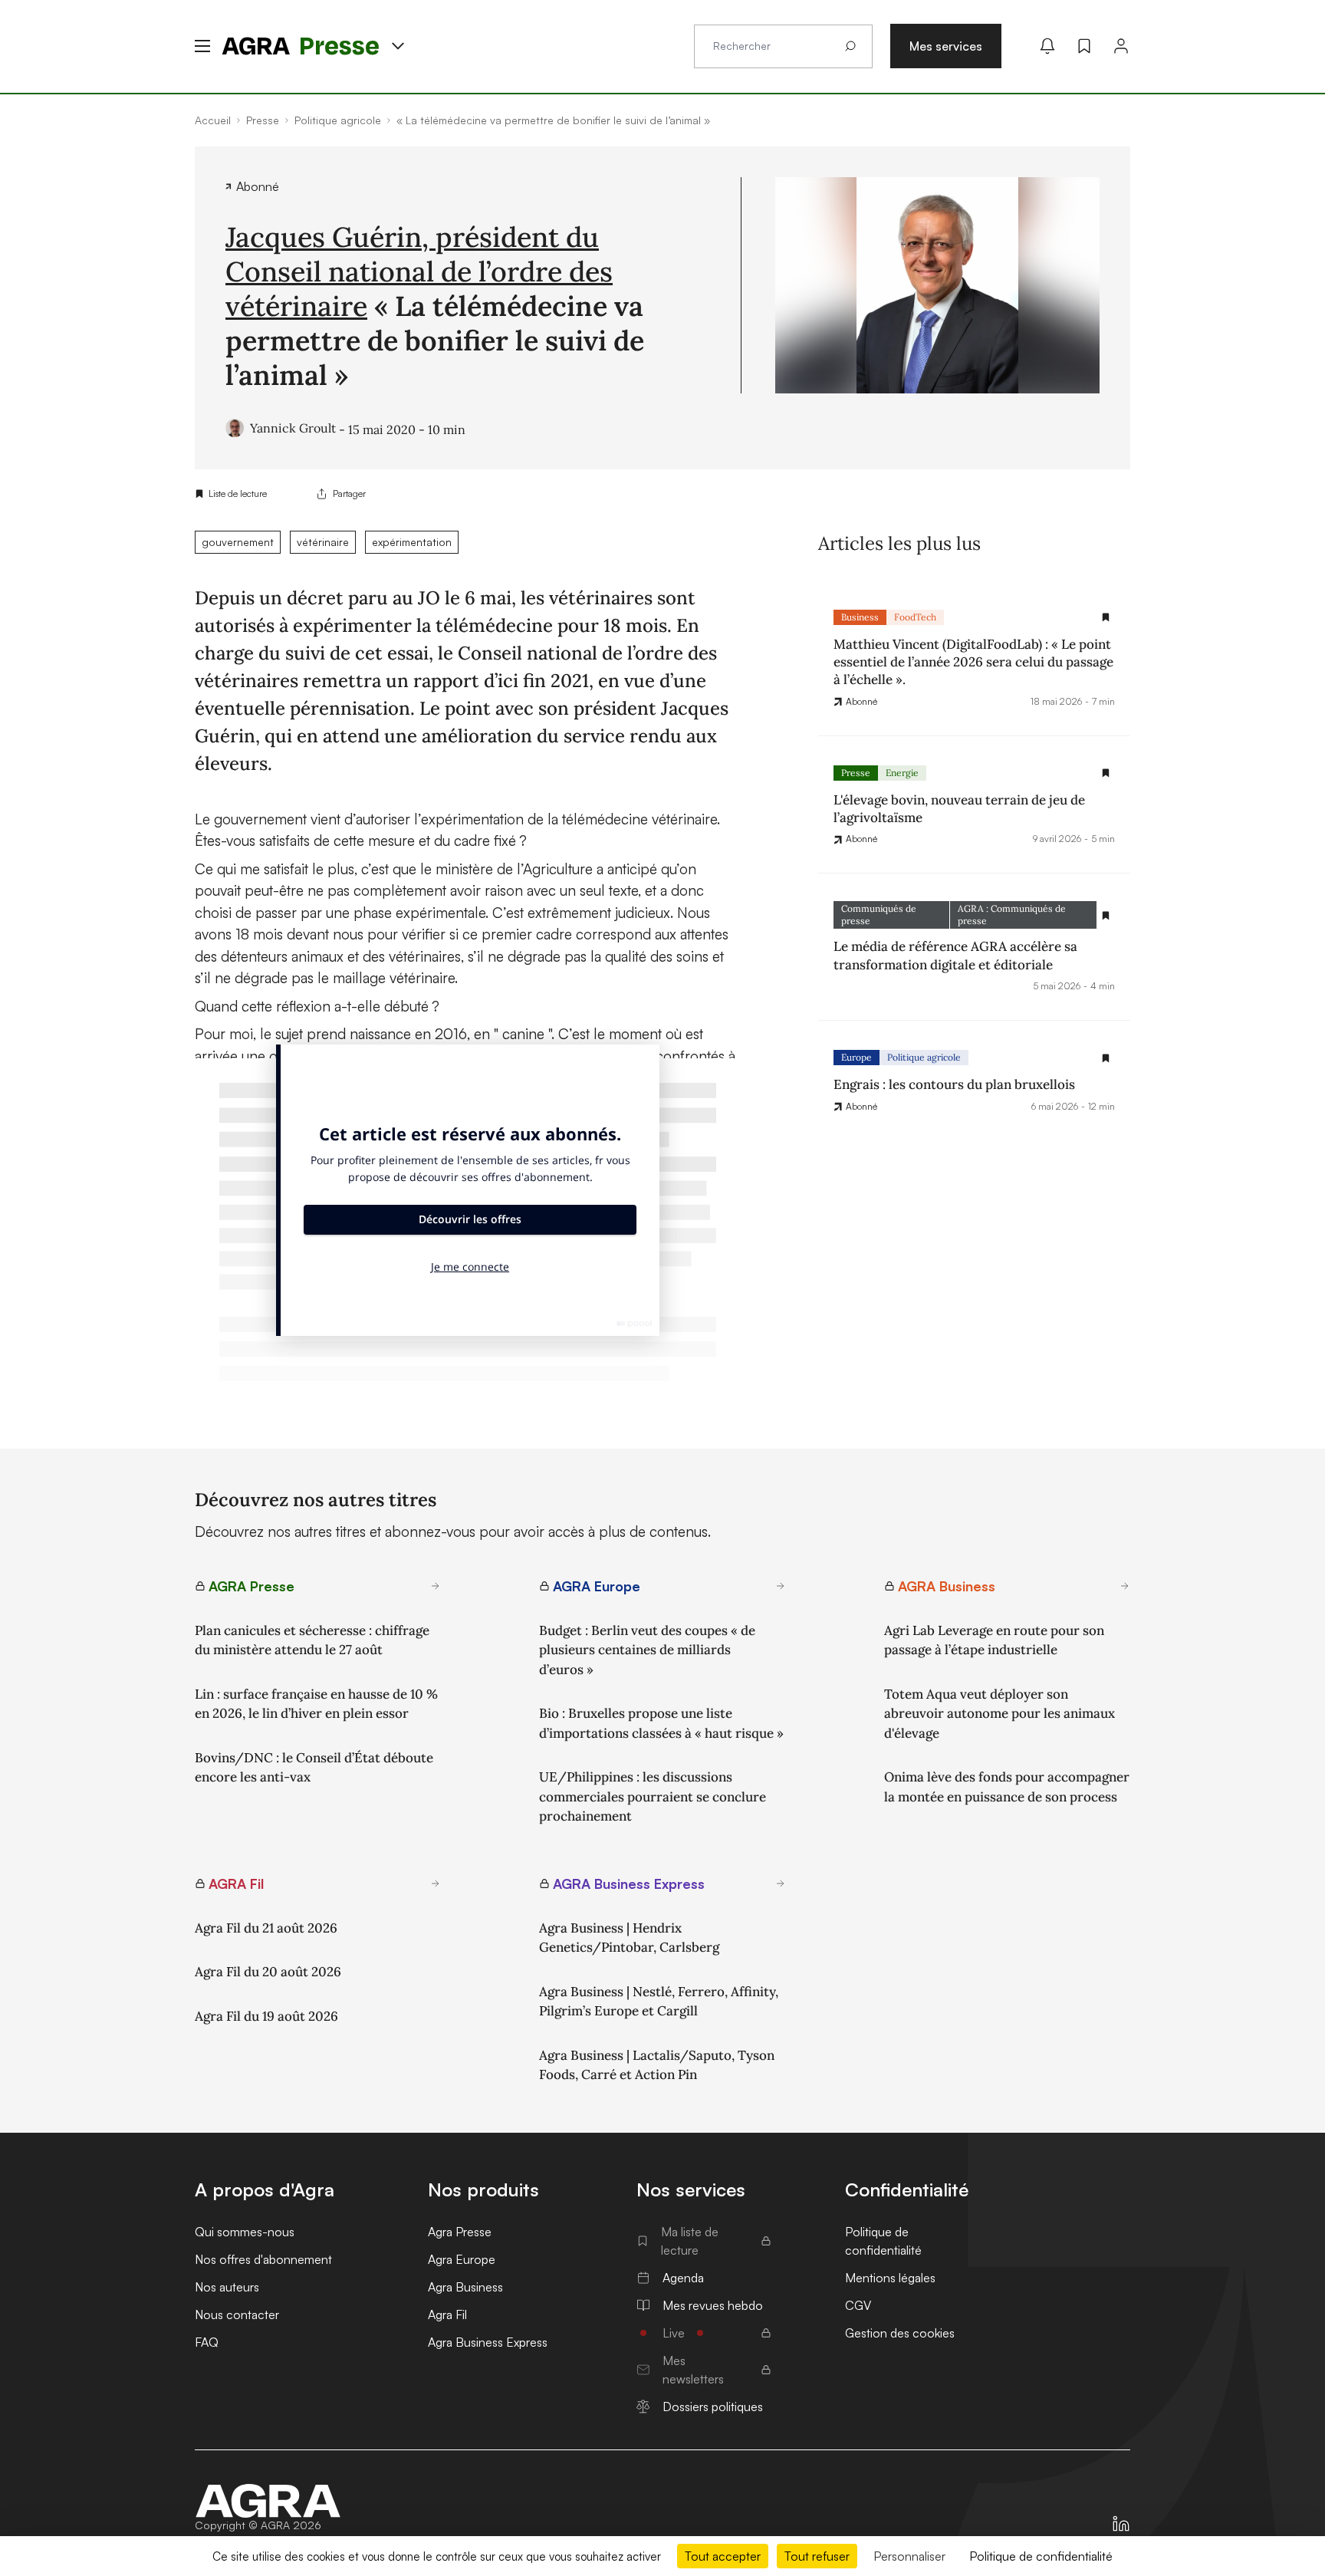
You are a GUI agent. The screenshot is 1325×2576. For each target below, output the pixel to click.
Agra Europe (462, 2259)
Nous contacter (237, 2314)
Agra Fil (447, 2314)
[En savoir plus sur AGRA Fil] (436, 1883)
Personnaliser (909, 2556)
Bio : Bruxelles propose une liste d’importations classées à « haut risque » (661, 1723)
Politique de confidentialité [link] (1041, 2556)
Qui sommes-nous (245, 2232)
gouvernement (238, 542)
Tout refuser (817, 2556)
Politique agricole (924, 1058)
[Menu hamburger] (202, 46)
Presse (856, 773)
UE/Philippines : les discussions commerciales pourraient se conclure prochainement (653, 1796)
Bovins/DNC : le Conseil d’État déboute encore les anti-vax (314, 1768)
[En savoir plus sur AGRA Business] (1125, 1586)
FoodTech (915, 617)
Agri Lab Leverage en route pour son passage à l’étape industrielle (994, 1640)
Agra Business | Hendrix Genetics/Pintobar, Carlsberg (629, 1938)
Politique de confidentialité (883, 2241)
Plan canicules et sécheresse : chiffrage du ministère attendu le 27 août (312, 1640)
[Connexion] (1121, 46)
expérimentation (412, 542)
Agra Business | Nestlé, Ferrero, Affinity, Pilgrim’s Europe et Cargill (659, 2002)
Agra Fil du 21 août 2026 (266, 1928)
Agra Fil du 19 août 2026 (266, 2016)
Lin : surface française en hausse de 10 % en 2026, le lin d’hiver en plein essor (316, 1704)
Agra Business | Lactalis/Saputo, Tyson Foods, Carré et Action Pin (657, 2065)
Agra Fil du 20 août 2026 (268, 1972)
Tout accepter (723, 2556)
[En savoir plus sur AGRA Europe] (781, 1586)
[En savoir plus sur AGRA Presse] (436, 1586)
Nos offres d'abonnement (263, 2259)
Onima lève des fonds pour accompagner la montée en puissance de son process (1007, 1787)
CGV (858, 2305)
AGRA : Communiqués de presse (1012, 915)
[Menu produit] (398, 46)
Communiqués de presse (879, 915)
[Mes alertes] (1047, 46)
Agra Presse (460, 2232)
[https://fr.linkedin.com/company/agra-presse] (1121, 2524)
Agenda (683, 2278)
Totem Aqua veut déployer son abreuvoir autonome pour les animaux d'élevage (1000, 1714)
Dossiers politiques (713, 2407)
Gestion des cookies (900, 2333)
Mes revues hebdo (713, 2305)
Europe (856, 1058)
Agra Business (465, 2287)
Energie (902, 773)
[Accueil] (268, 2501)
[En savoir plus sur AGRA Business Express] (781, 1883)
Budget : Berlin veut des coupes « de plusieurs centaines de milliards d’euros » (647, 1650)
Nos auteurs (227, 2287)
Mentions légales (890, 2278)
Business (860, 617)
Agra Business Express (488, 2342)
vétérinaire (323, 542)
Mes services (946, 46)
